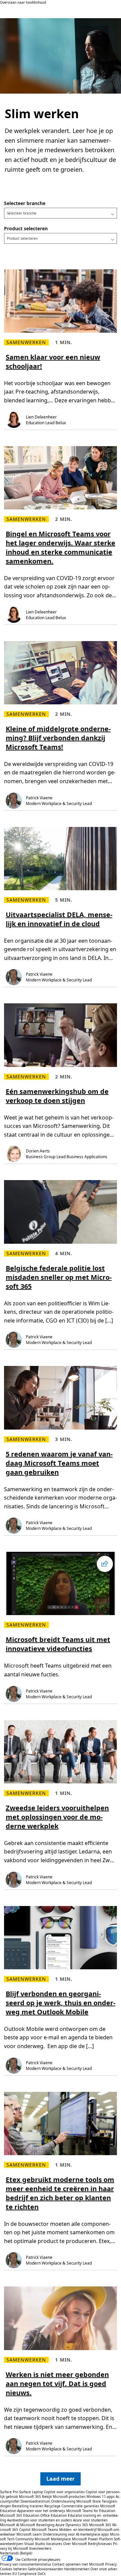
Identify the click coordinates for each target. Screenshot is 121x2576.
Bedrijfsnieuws (100, 2544)
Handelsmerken (77, 2569)
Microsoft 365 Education (20, 2515)
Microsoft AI (10, 2525)
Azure (60, 2525)
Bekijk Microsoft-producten (64, 2497)
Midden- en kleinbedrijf (78, 2530)
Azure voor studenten (90, 2520)
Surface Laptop (31, 2492)
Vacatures (54, 2544)
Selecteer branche (25, 203)
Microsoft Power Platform (92, 2539)
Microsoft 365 (30, 2497)
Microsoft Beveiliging (37, 2525)
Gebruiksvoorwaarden (46, 2569)
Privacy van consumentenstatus (26, 2564)
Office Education (54, 2515)
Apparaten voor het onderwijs (41, 2511)
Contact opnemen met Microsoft (78, 2564)
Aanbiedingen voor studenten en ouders (39, 2520)
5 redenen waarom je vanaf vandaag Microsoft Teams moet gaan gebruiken (59, 1463)
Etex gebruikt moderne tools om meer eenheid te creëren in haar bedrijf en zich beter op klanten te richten (60, 2193)
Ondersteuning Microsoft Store (76, 2501)
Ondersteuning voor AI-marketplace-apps (76, 2534)
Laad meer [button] (61, 2479)
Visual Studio (35, 2544)
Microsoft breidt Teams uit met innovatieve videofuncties (58, 1644)
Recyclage (53, 2506)
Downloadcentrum (35, 2501)
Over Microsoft (75, 2544)
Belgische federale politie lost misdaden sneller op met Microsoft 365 (59, 1277)
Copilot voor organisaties (64, 2492)
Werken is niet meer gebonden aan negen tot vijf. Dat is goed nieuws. (57, 2384)
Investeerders (40, 2548)
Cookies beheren (14, 2569)
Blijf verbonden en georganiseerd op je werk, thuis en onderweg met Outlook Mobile (61, 2003)
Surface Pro (9, 2492)
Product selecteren (26, 228)
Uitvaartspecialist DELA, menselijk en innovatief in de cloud (59, 919)
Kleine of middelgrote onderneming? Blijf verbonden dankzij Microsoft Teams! (58, 738)
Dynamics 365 (77, 2525)
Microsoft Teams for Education (91, 2511)
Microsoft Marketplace (53, 2539)
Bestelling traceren (28, 2506)
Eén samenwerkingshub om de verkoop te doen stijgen (57, 1096)
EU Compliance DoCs (29, 2574)
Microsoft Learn (29, 2534)
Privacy (111, 2564)
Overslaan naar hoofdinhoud (23, 2)
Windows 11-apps (100, 2497)
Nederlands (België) (16, 2553)
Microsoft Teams (45, 2530)
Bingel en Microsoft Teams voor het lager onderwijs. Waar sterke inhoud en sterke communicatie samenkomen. (61, 547)
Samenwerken (26, 342)
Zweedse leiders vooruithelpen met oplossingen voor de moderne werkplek (57, 1817)
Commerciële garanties (80, 2506)
